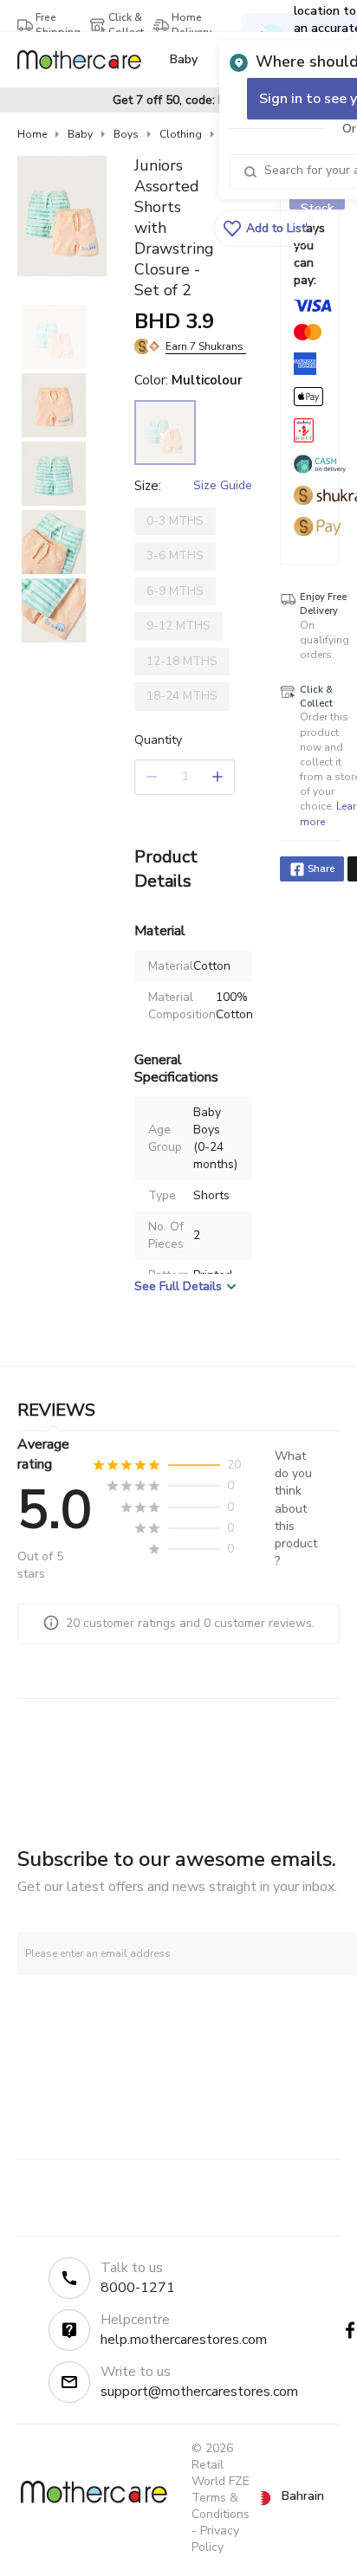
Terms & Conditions (221, 2506)
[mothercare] (86, 60)
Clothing (181, 134)
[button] (265, 229)
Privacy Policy (215, 2539)
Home (32, 134)
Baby (80, 134)
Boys (126, 134)
